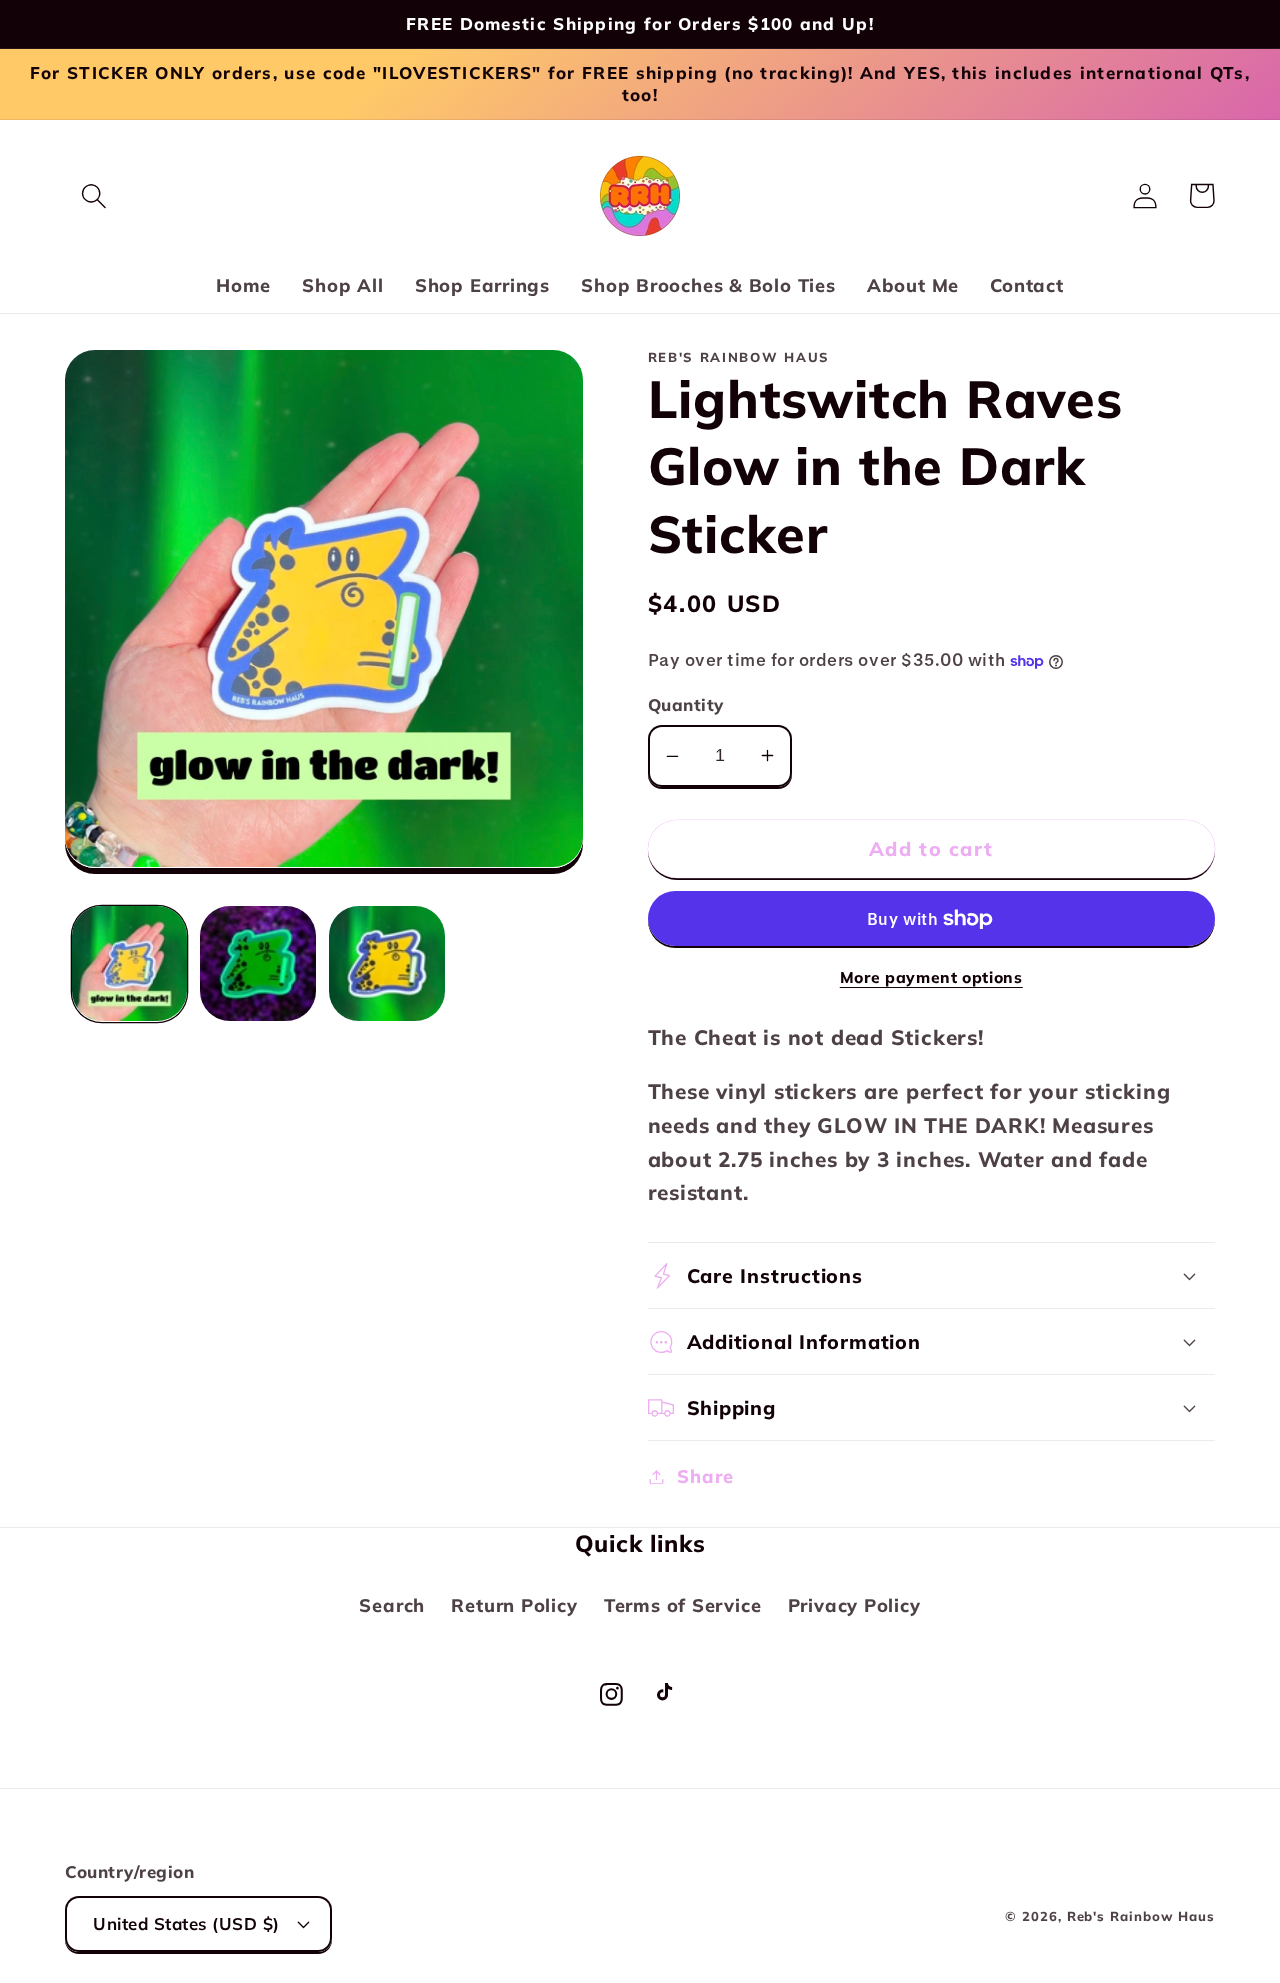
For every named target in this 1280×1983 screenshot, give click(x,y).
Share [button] (705, 1476)
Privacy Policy (854, 1605)
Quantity (686, 704)
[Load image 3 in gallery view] (387, 964)
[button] (93, 195)
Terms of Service (682, 1605)
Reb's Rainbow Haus (1141, 1916)
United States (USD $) (186, 1923)
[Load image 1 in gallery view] (130, 964)
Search (392, 1605)
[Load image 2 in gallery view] (258, 964)
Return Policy (514, 1605)
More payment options (931, 977)
